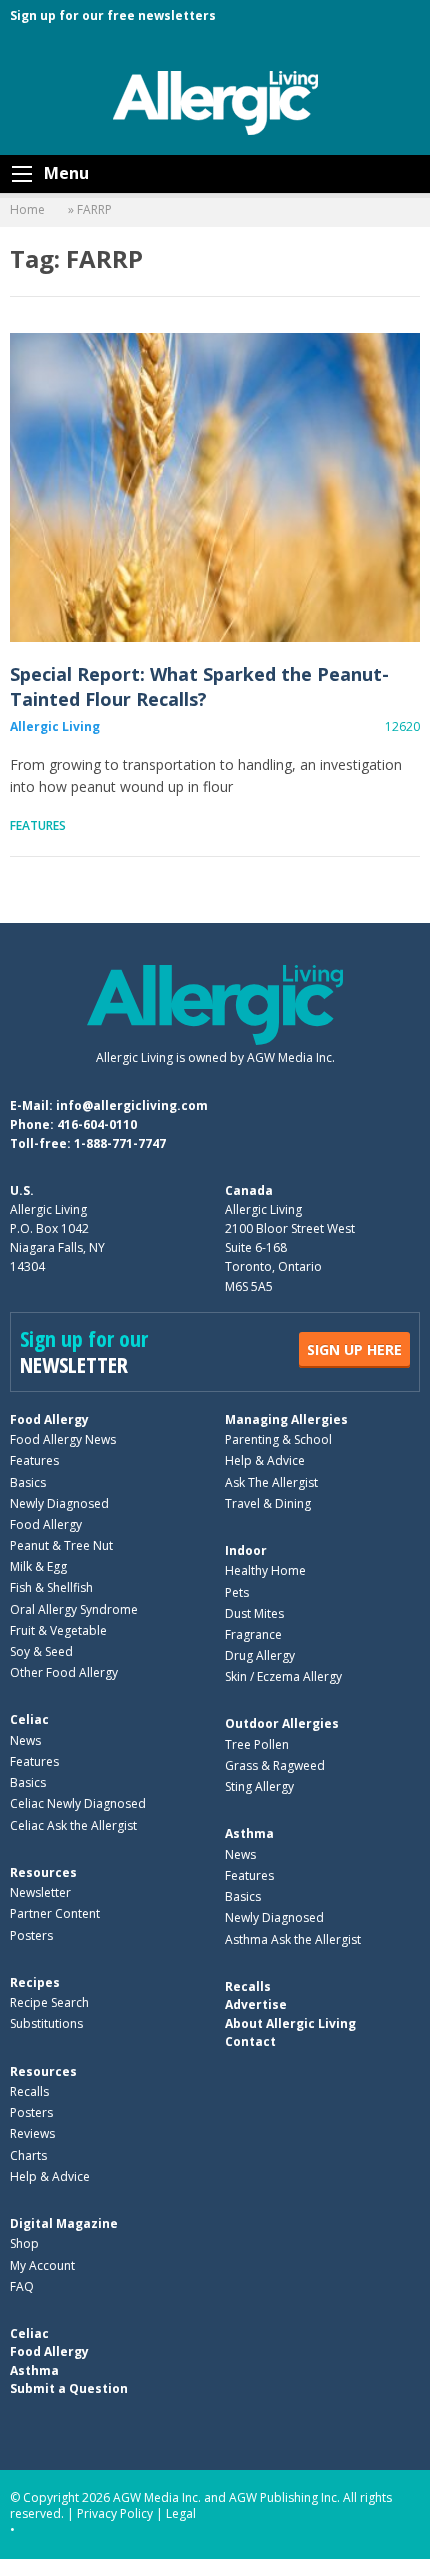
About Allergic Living (290, 2023)
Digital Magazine (64, 2223)
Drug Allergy (260, 1655)
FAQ (22, 2286)
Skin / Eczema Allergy (283, 1676)
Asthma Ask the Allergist (293, 1939)
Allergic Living (55, 726)
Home (27, 209)
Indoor (246, 1550)
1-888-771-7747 (120, 1143)
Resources (43, 1872)
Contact (250, 2041)
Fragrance (253, 1634)
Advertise (256, 2004)
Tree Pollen (257, 1744)
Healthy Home (265, 1570)
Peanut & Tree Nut (61, 1545)
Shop (24, 2243)
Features (38, 825)
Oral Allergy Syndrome (74, 1609)
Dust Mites (254, 1613)
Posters (31, 1935)
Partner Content (55, 1913)
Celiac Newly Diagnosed (78, 1803)
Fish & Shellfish (51, 1587)
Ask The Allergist (271, 1482)
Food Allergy (49, 1419)
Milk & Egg (38, 1566)
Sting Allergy (259, 1786)
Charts (28, 2155)
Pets (237, 1592)
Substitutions (46, 2023)
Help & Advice (265, 1460)
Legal (181, 2513)
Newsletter (40, 1892)
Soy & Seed (41, 1651)
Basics (28, 1482)
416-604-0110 (97, 1124)
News (25, 1740)
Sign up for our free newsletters (113, 15)
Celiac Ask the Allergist (73, 1825)
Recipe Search (49, 2002)
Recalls (29, 2091)
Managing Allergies (286, 1419)
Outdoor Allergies (282, 1723)
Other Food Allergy (64, 1672)
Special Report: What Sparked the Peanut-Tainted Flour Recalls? (215, 487)
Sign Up (354, 1349)
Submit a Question (69, 2388)
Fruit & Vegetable (58, 1630)
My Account (42, 2265)
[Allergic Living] (215, 101)
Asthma (249, 1833)
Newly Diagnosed (59, 1503)
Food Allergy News (63, 1439)
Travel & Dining (268, 1503)
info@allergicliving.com (132, 1105)
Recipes (35, 1982)
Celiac (29, 1719)
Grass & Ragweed (275, 1765)
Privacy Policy (115, 2513)
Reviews (32, 2133)
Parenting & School (278, 1439)
